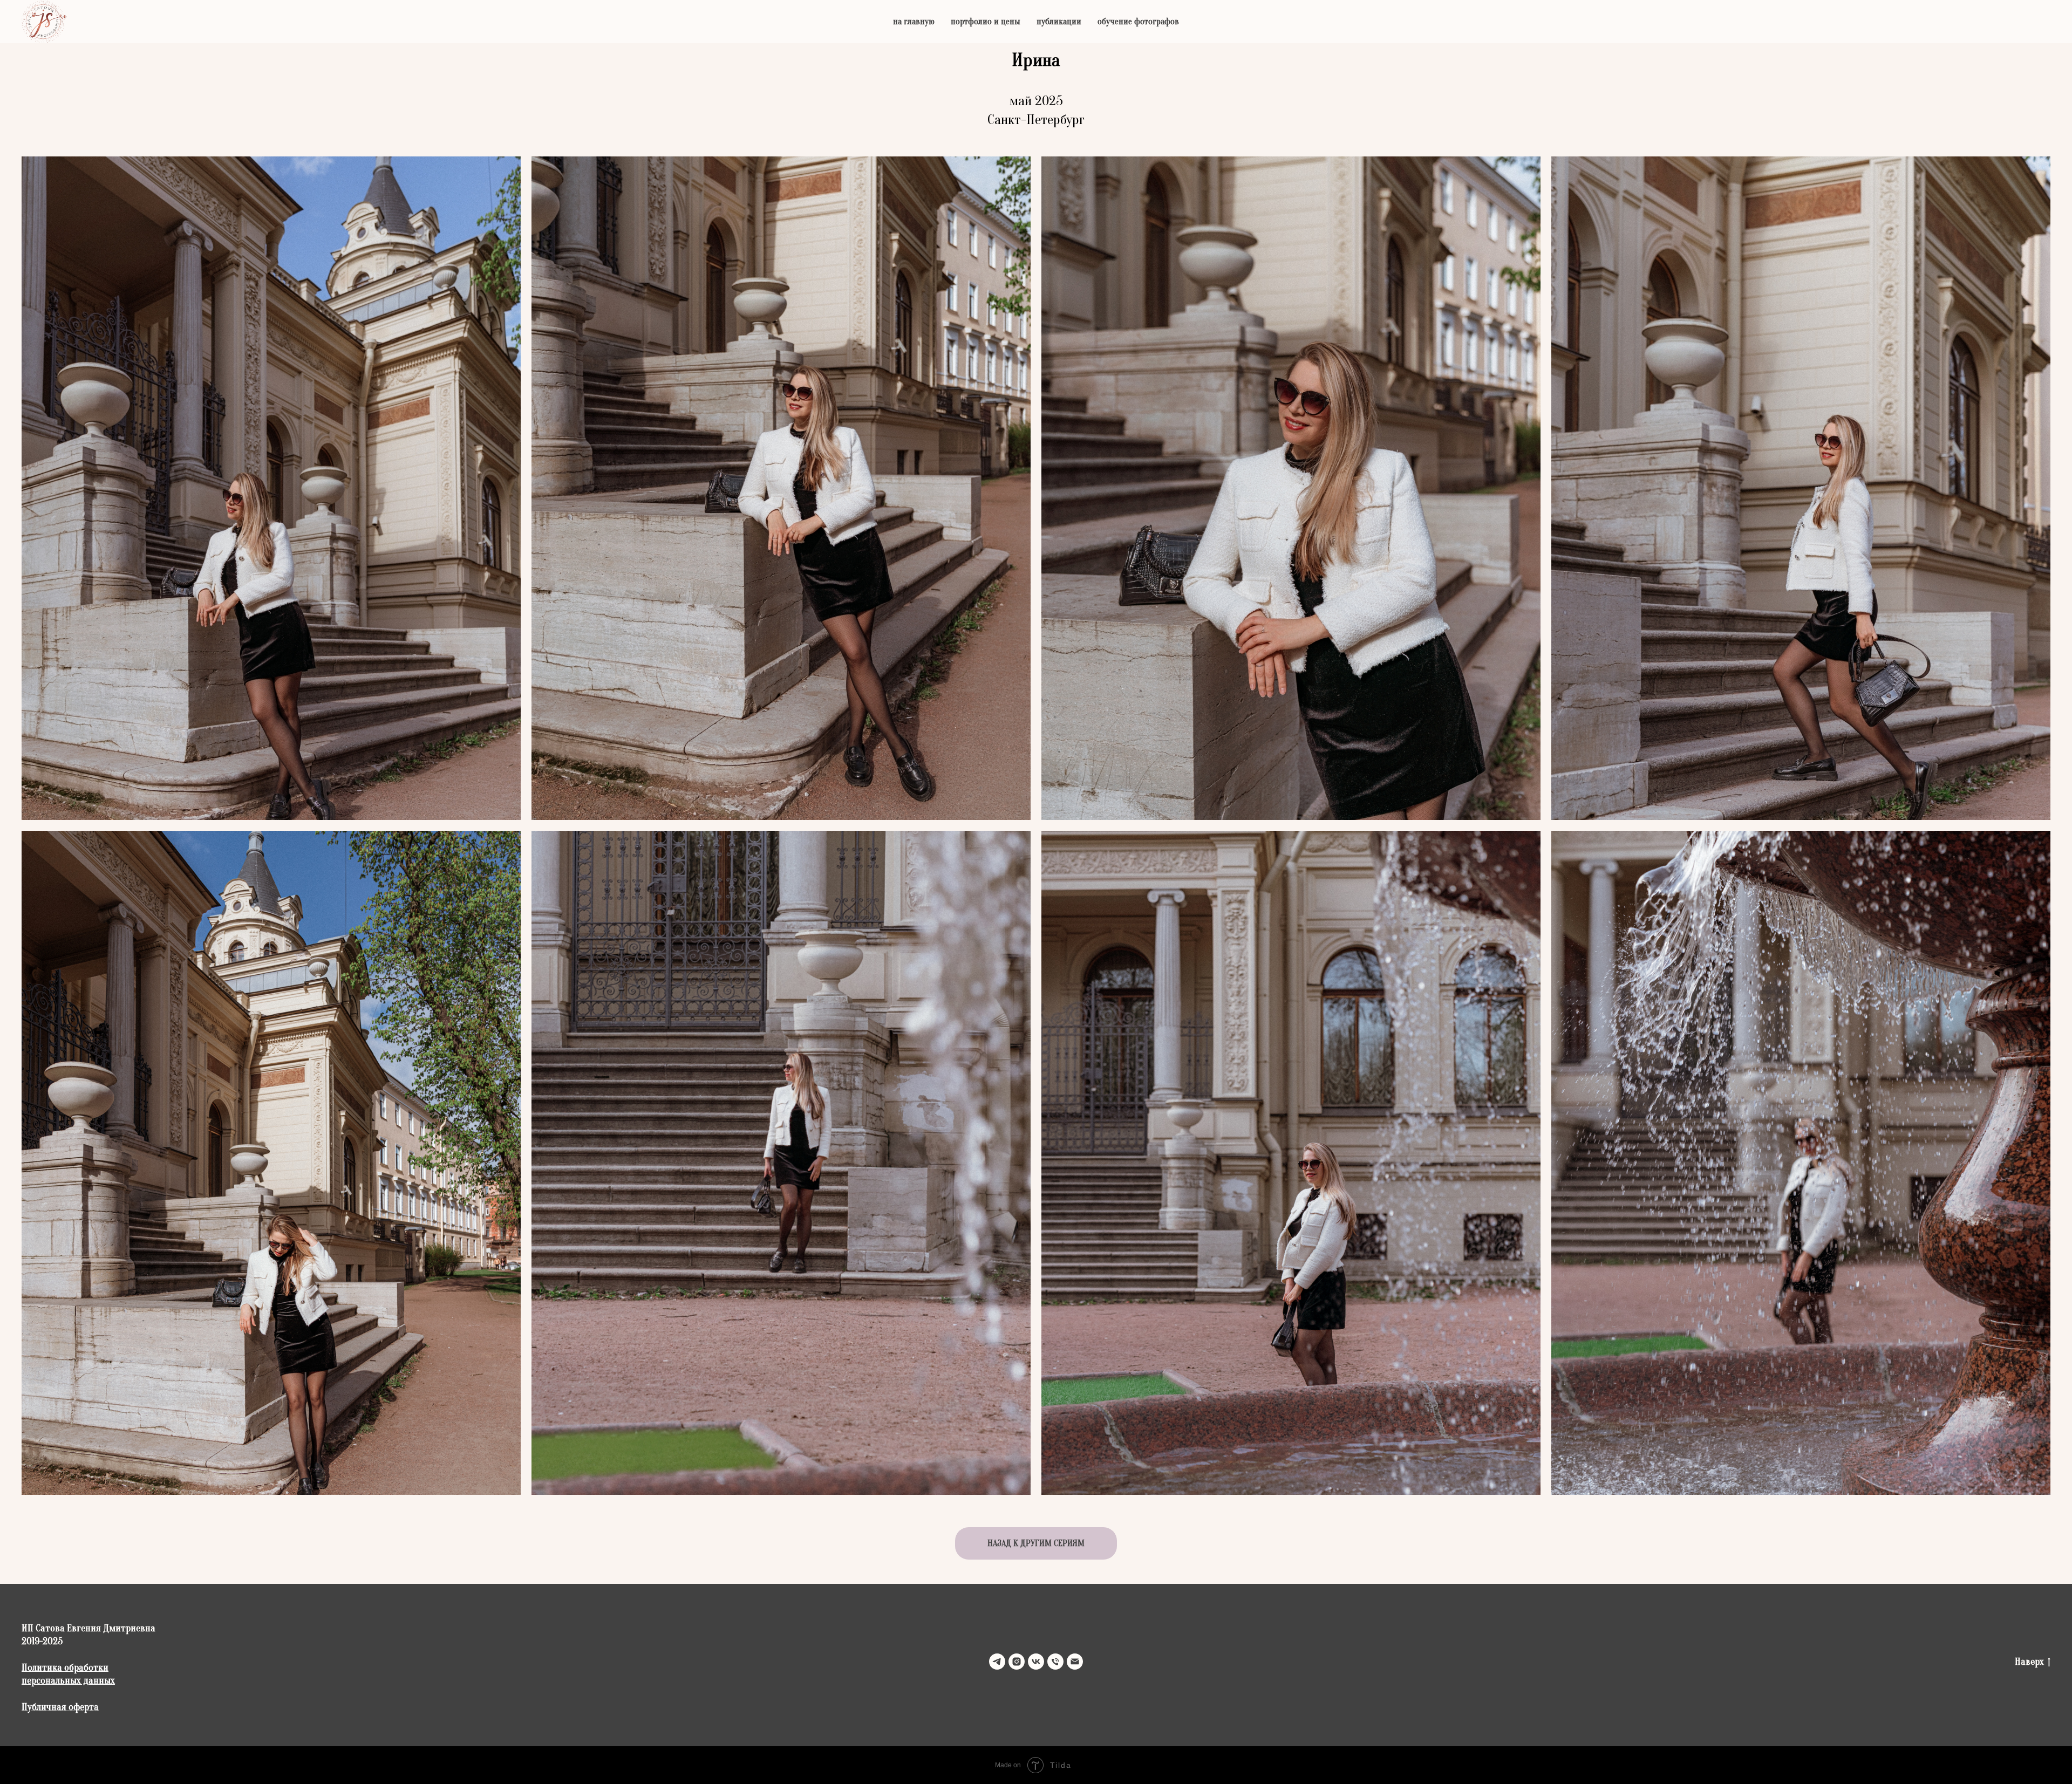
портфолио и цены (986, 22)
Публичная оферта (60, 1707)
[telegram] (997, 1662)
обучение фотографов (1138, 22)
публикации (1059, 22)
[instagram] (1017, 1662)
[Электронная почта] (1075, 1662)
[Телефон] (1055, 1662)
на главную (914, 22)
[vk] (1036, 1662)
